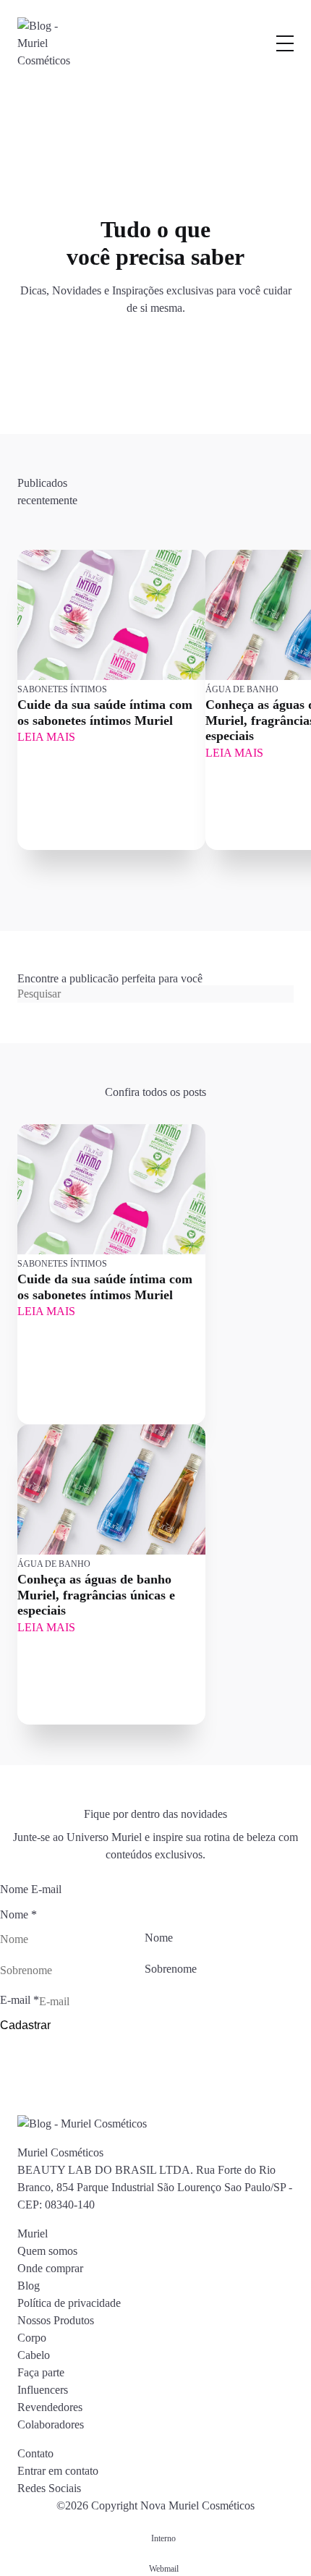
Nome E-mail (31, 1889)
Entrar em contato (58, 2471)
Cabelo (34, 2355)
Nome (159, 1938)
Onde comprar (50, 2268)
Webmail (164, 2569)
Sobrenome (171, 1969)
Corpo (32, 2338)
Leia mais (46, 737)
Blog (29, 2286)
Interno (163, 2538)
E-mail (20, 2000)
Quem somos (47, 2251)
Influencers (43, 2390)
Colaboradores (51, 2424)
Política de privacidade (69, 2303)
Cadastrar (25, 2025)
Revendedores (50, 2407)
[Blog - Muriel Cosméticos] (50, 43)
